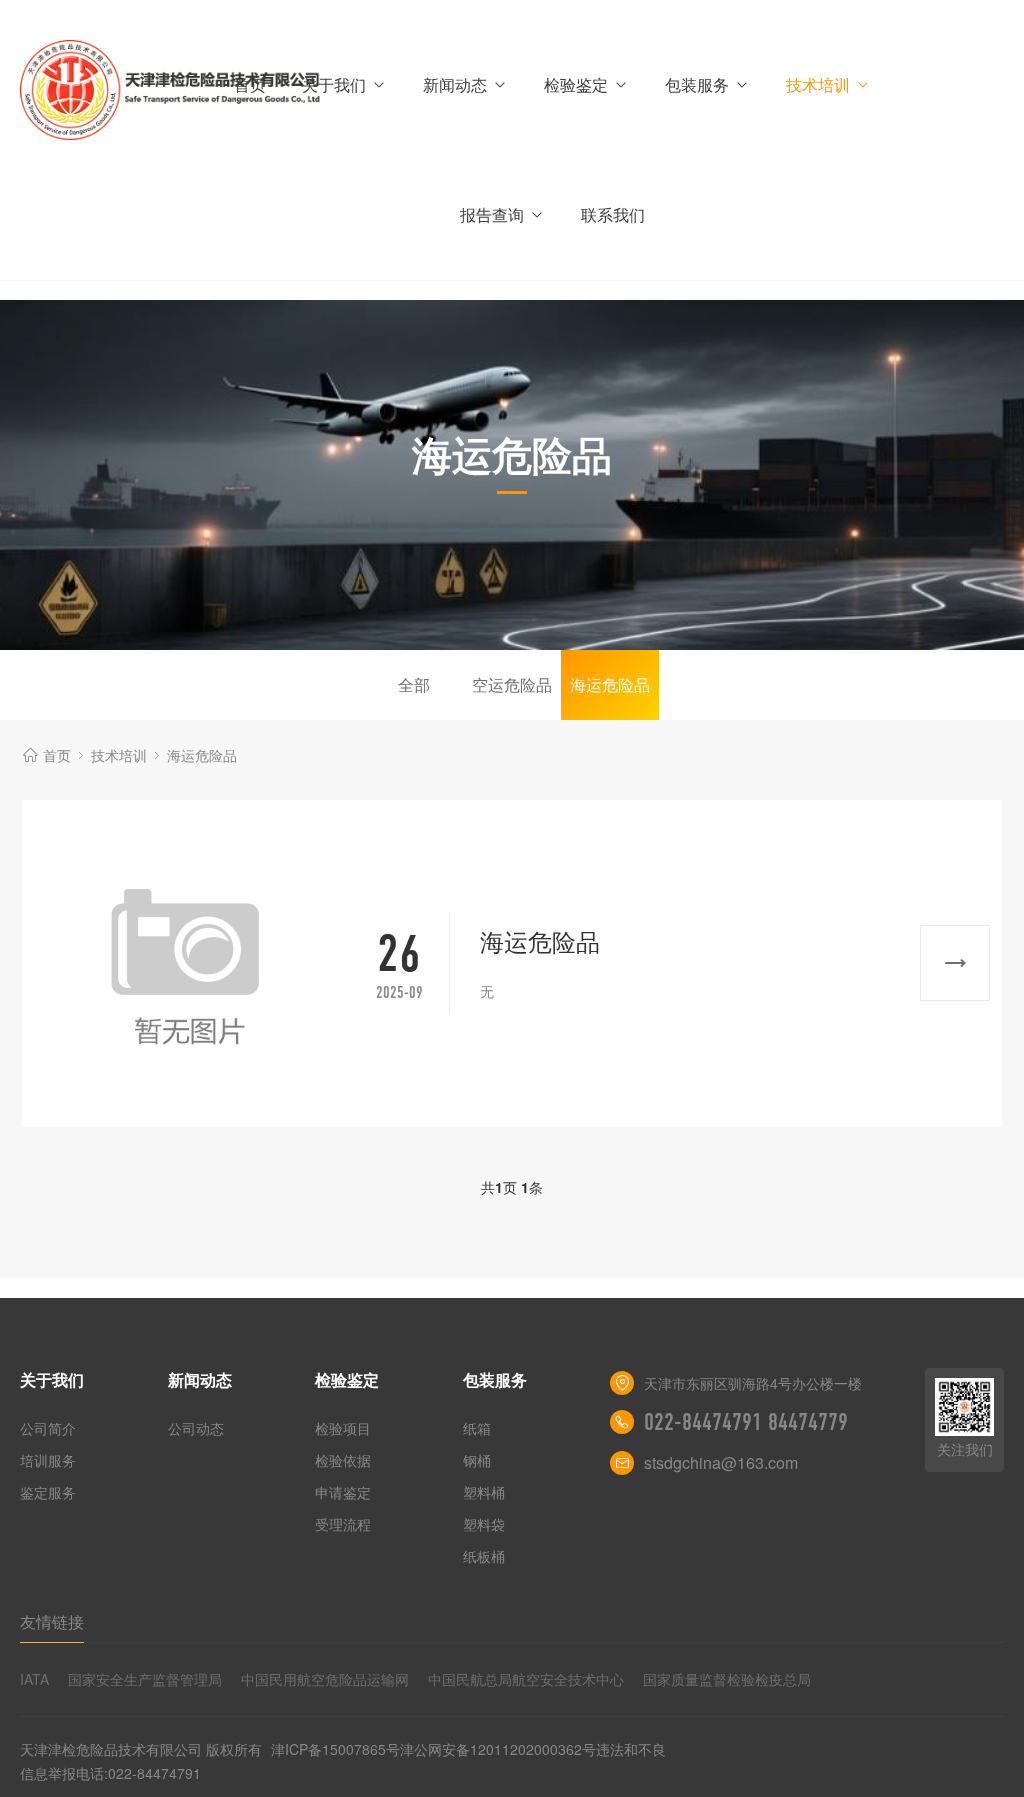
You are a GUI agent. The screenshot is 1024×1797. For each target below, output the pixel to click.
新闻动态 (455, 84)
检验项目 (343, 1428)
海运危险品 (610, 684)
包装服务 (697, 84)
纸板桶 (484, 1556)
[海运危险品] (185, 963)
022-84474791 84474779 (746, 1422)
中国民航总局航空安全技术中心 (526, 1679)
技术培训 (818, 84)
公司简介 (48, 1428)
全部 (414, 684)
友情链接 (52, 1621)
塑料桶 (484, 1492)
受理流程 (343, 1524)
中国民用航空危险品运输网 (325, 1679)
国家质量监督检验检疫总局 (727, 1679)
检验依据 (343, 1460)
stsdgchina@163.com (721, 1462)
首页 (250, 84)
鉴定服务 (48, 1492)
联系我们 (613, 214)
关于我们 (334, 84)
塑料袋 (484, 1524)
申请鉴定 (343, 1492)
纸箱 (477, 1428)
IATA (34, 1679)
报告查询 (492, 214)
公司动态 (196, 1428)
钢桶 (477, 1460)
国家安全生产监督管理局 (145, 1679)
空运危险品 (512, 684)
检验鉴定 (576, 84)
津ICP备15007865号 (335, 1749)
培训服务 (48, 1460)
